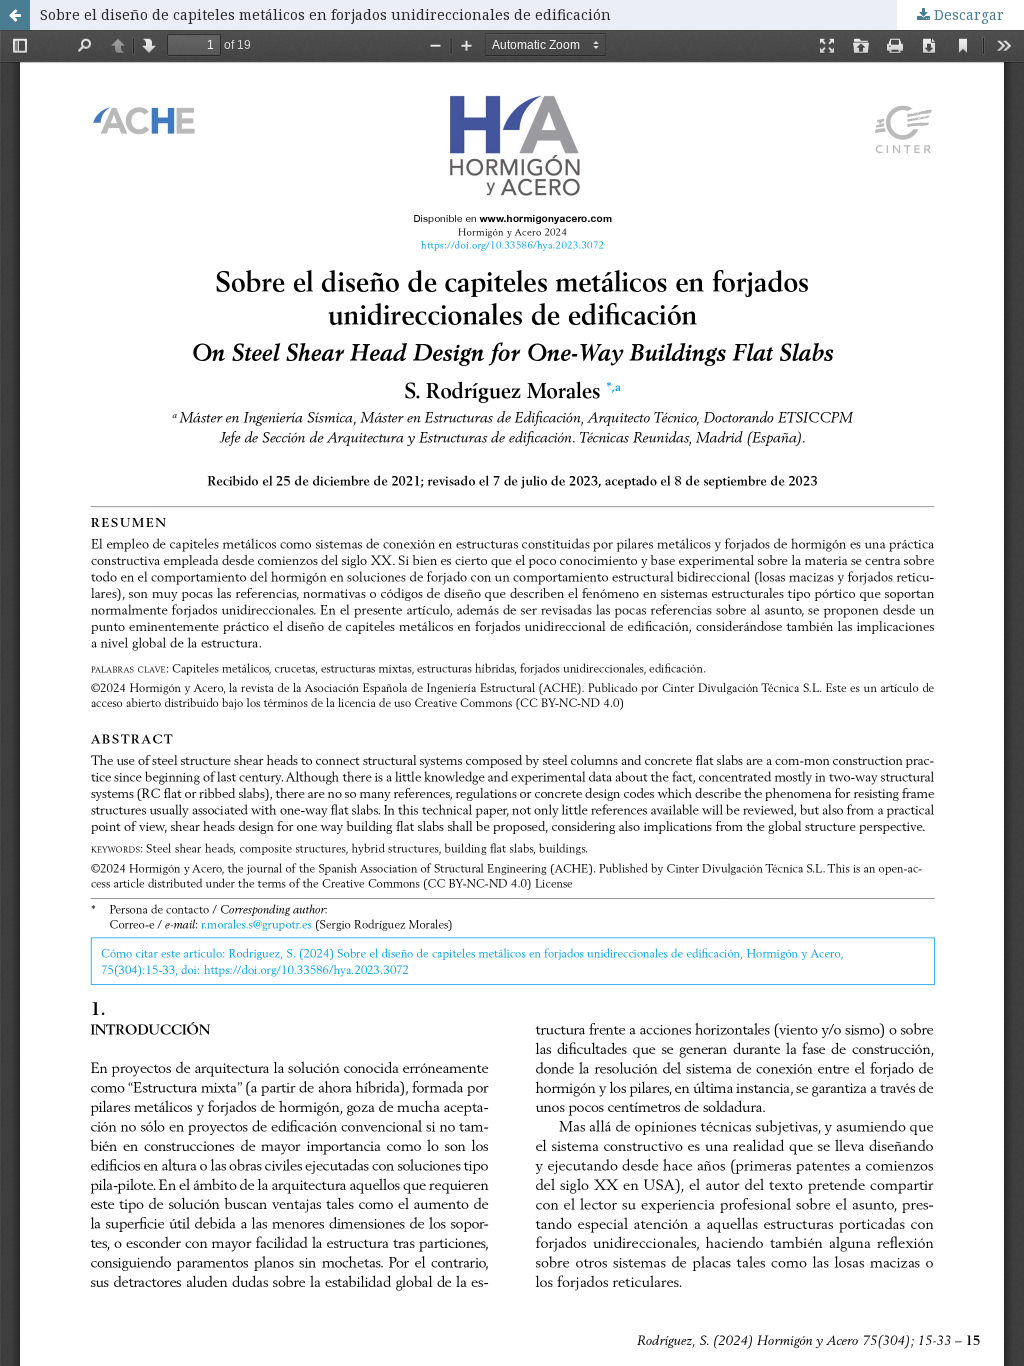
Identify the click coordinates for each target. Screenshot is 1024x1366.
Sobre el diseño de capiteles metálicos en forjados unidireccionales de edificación (325, 14)
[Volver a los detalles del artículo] (15, 15)
